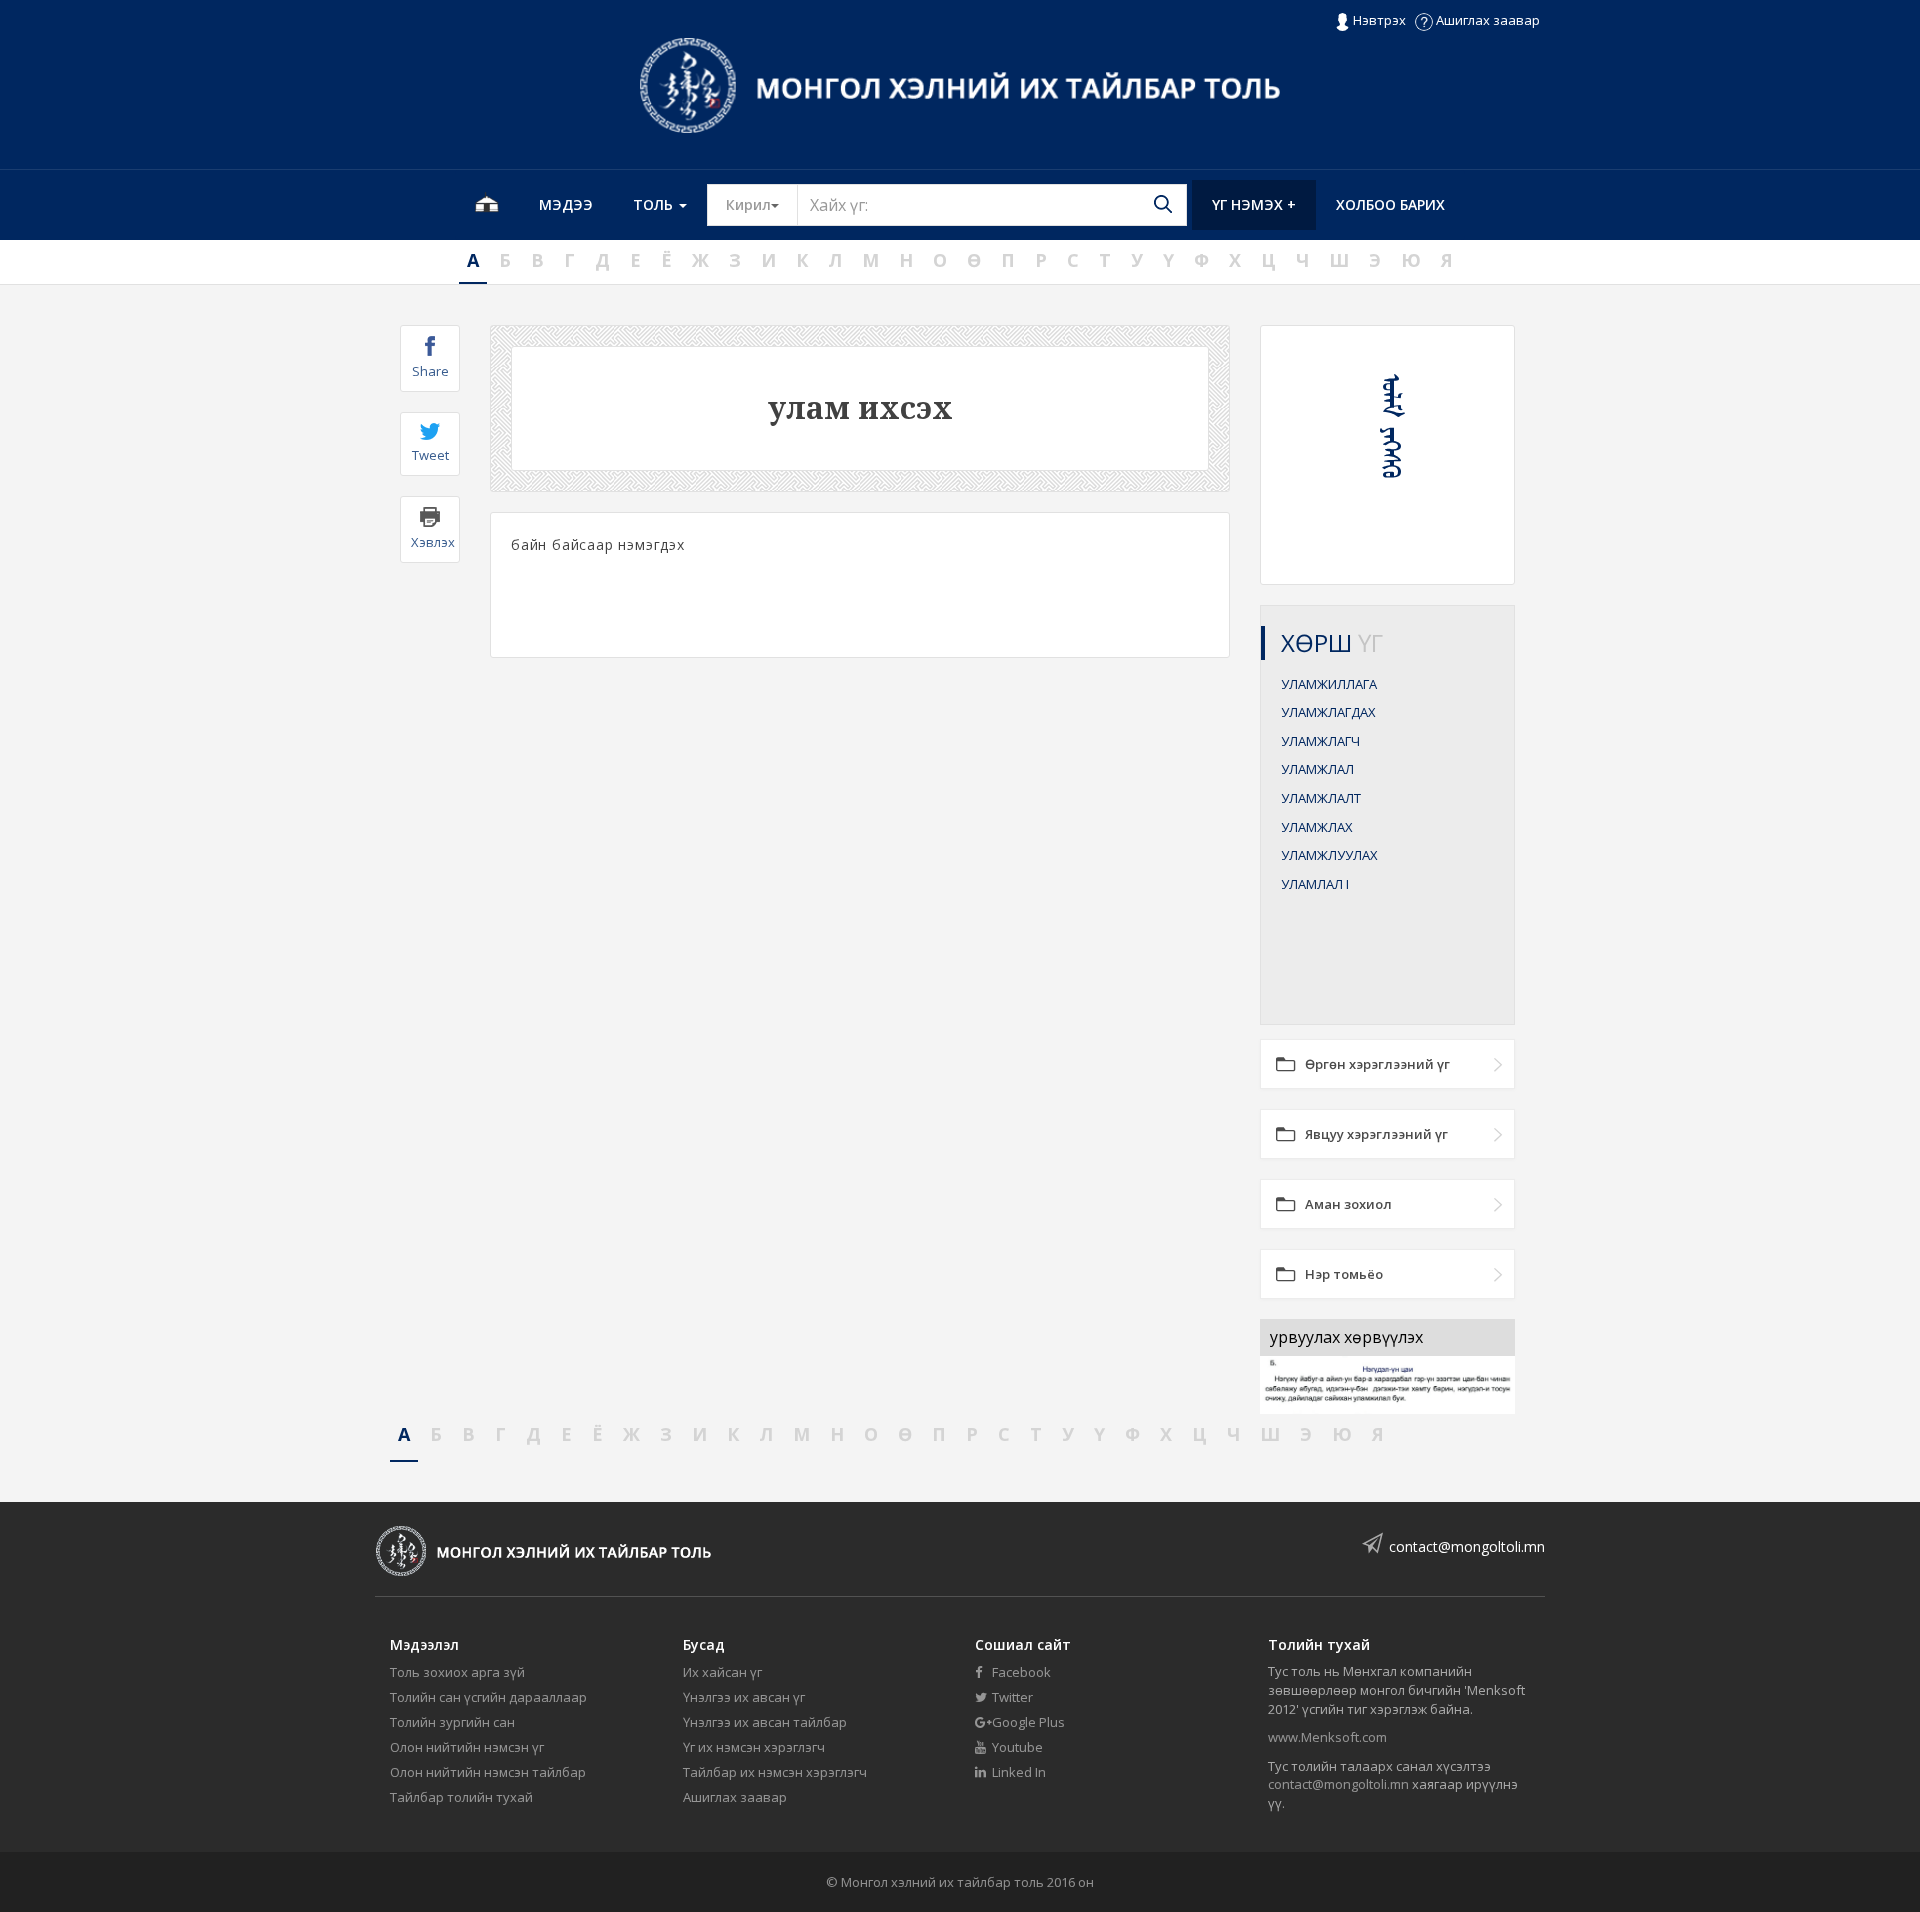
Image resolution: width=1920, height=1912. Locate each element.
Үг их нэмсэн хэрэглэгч (754, 1747)
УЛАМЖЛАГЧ (1320, 741)
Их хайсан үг (722, 1672)
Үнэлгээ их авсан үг (744, 1697)
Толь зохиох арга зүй (457, 1672)
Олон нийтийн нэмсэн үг (467, 1747)
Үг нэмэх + (1254, 204)
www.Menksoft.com (1327, 1737)
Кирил (762, 204)
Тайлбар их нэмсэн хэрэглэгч (775, 1772)
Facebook (1020, 1672)
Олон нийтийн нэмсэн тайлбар (488, 1772)
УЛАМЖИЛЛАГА (1329, 684)
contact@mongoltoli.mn (1467, 1546)
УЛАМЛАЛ (1315, 884)
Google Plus (1027, 1722)
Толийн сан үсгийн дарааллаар (488, 1697)
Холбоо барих (1390, 204)
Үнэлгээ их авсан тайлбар (765, 1722)
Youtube (1016, 1747)
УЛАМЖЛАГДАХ (1328, 712)
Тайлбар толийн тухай (461, 1797)
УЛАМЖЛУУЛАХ (1329, 855)
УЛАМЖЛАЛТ (1321, 798)
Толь (655, 204)
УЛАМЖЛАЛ (1317, 769)
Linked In (1017, 1772)
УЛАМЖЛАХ (1317, 827)
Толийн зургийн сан (452, 1722)
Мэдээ (566, 204)
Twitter (1011, 1697)
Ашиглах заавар (1486, 20)
